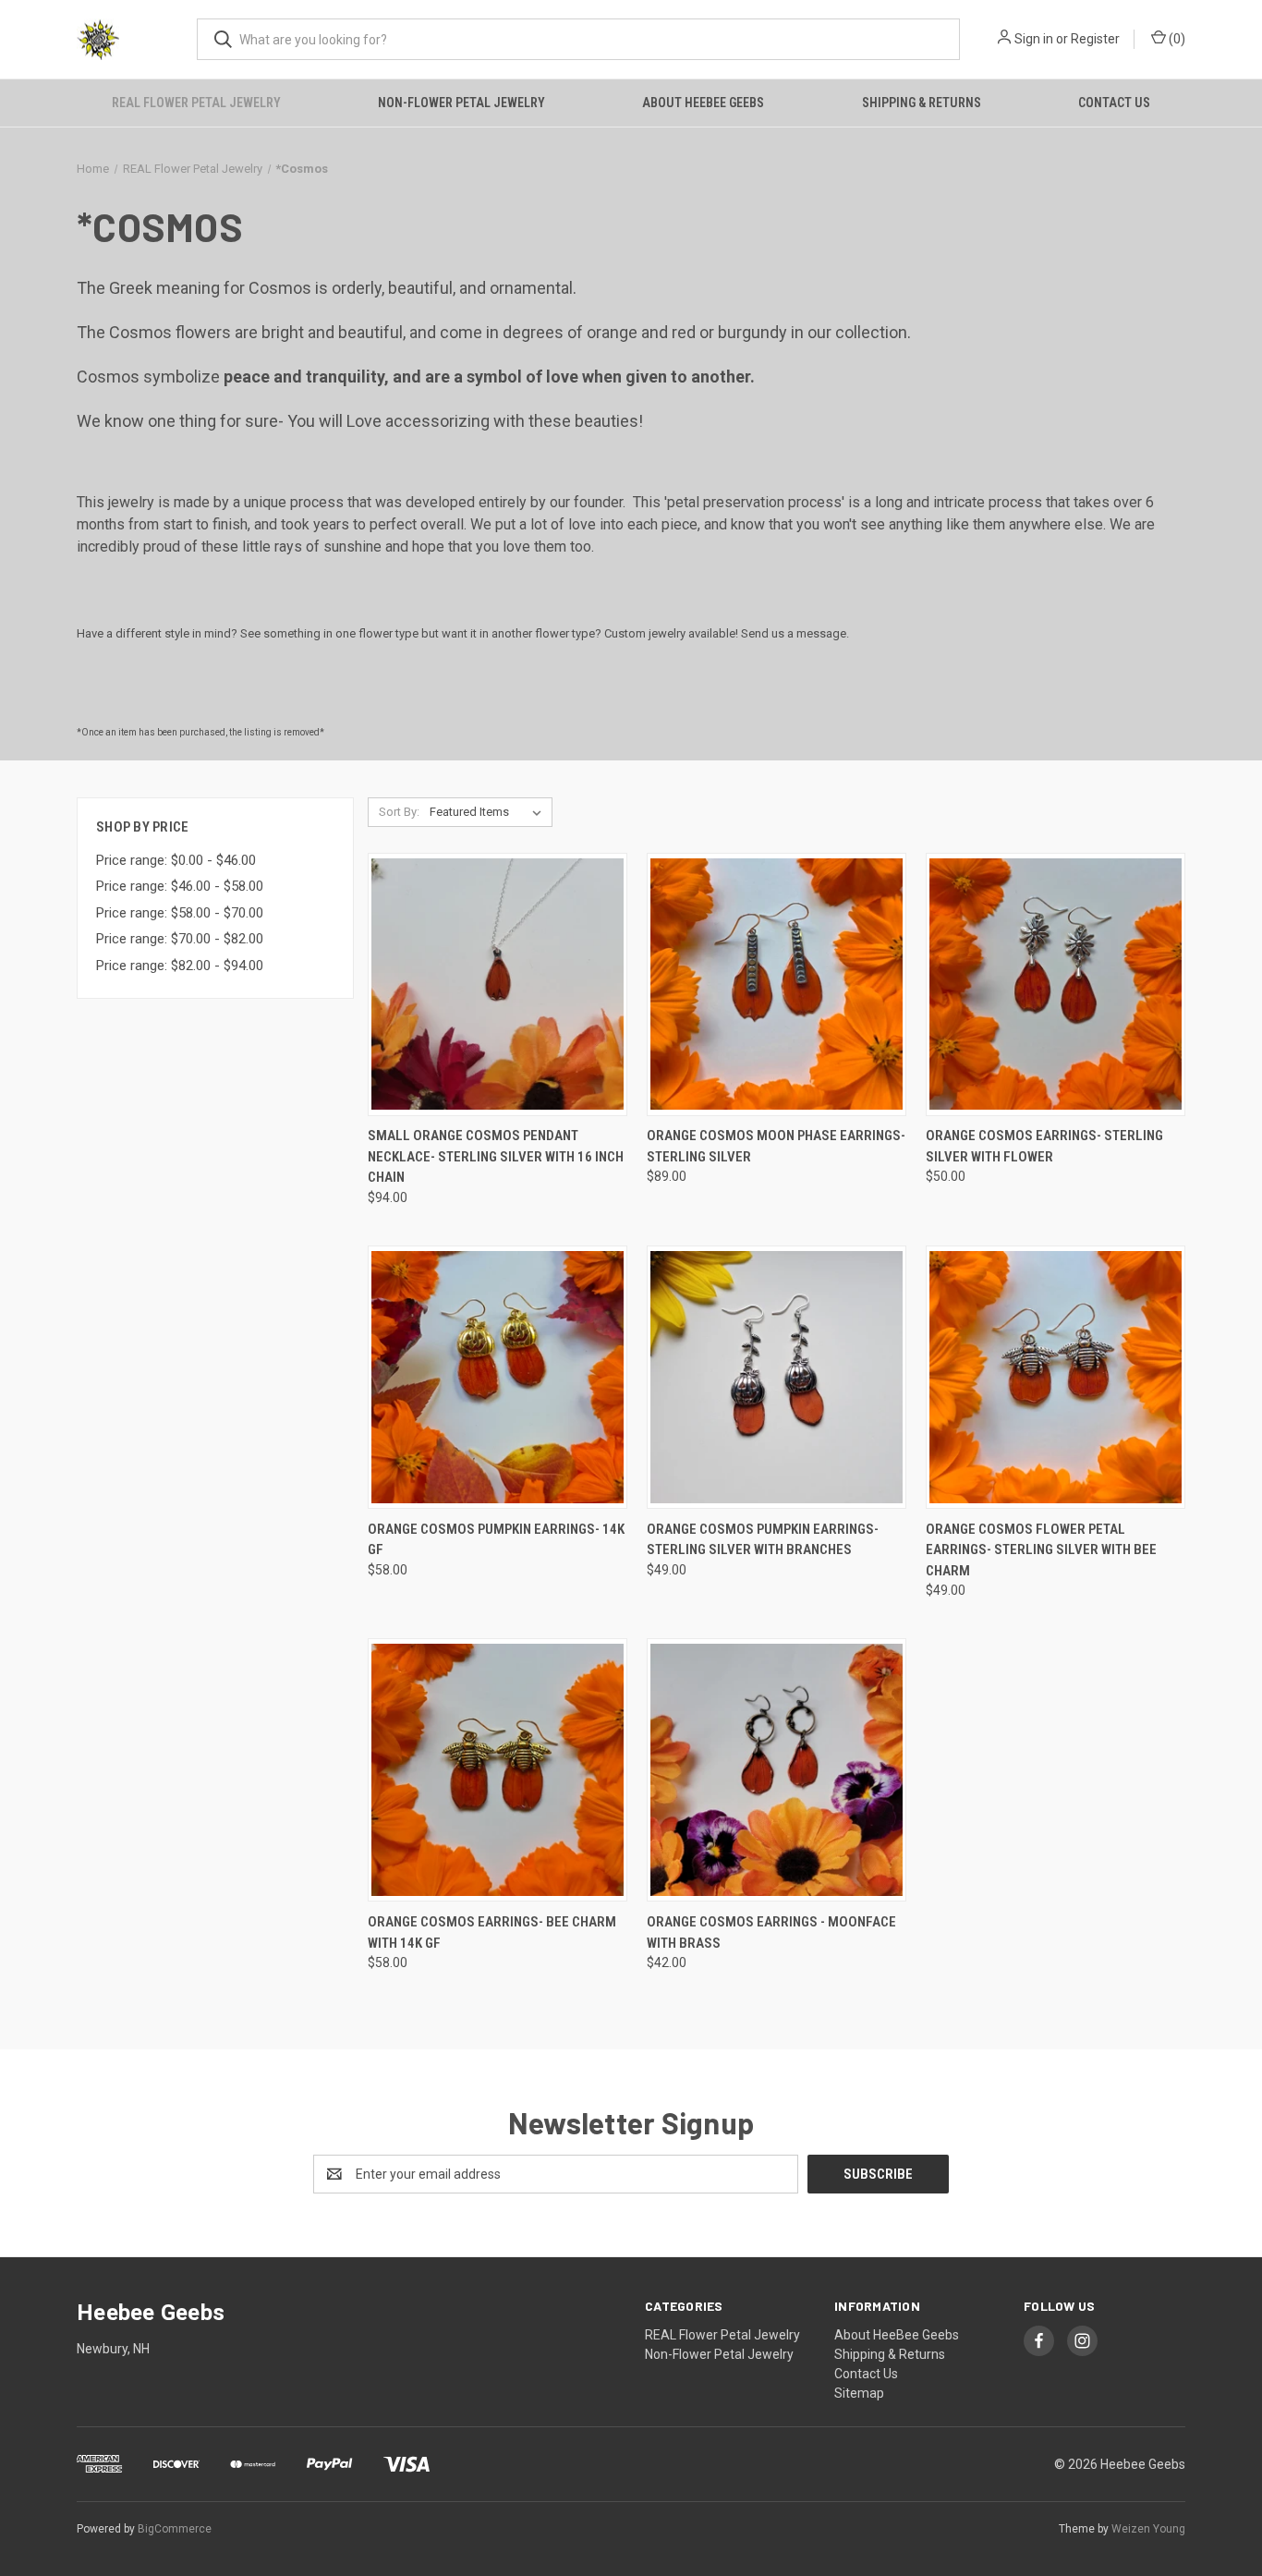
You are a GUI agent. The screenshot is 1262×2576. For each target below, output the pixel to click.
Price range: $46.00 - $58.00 (180, 886)
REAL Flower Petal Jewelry (196, 103)
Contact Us (1114, 103)
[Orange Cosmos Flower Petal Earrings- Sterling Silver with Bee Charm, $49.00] (1056, 1377)
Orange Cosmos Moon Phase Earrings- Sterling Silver (776, 1146)
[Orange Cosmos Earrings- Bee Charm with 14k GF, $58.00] (498, 1770)
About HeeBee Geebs (703, 103)
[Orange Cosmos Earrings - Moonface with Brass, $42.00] (777, 1770)
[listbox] (489, 812)
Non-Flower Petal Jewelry (461, 103)
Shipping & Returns (922, 103)
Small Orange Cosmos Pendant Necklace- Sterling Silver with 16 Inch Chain (496, 1156)
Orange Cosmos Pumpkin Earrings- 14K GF (496, 1540)
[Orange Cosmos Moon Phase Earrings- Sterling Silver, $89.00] (777, 984)
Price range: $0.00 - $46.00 (176, 860)
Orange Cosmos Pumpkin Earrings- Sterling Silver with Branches (763, 1540)
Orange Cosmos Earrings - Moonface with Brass (771, 1932)
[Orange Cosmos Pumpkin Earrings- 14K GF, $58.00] (498, 1377)
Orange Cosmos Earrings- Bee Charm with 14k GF (492, 1932)
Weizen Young (1148, 2529)
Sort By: (399, 812)
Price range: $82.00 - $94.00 (180, 966)
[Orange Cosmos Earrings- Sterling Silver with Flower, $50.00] (1056, 984)
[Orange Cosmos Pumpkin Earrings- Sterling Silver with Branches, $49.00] (777, 1377)
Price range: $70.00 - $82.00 (180, 939)
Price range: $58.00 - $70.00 (180, 913)
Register (1095, 39)
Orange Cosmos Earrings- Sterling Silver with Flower (1044, 1146)
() (1176, 39)
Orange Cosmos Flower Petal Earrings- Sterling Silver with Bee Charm (1041, 1550)
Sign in (1034, 39)
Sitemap (859, 2393)
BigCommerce (175, 2529)
